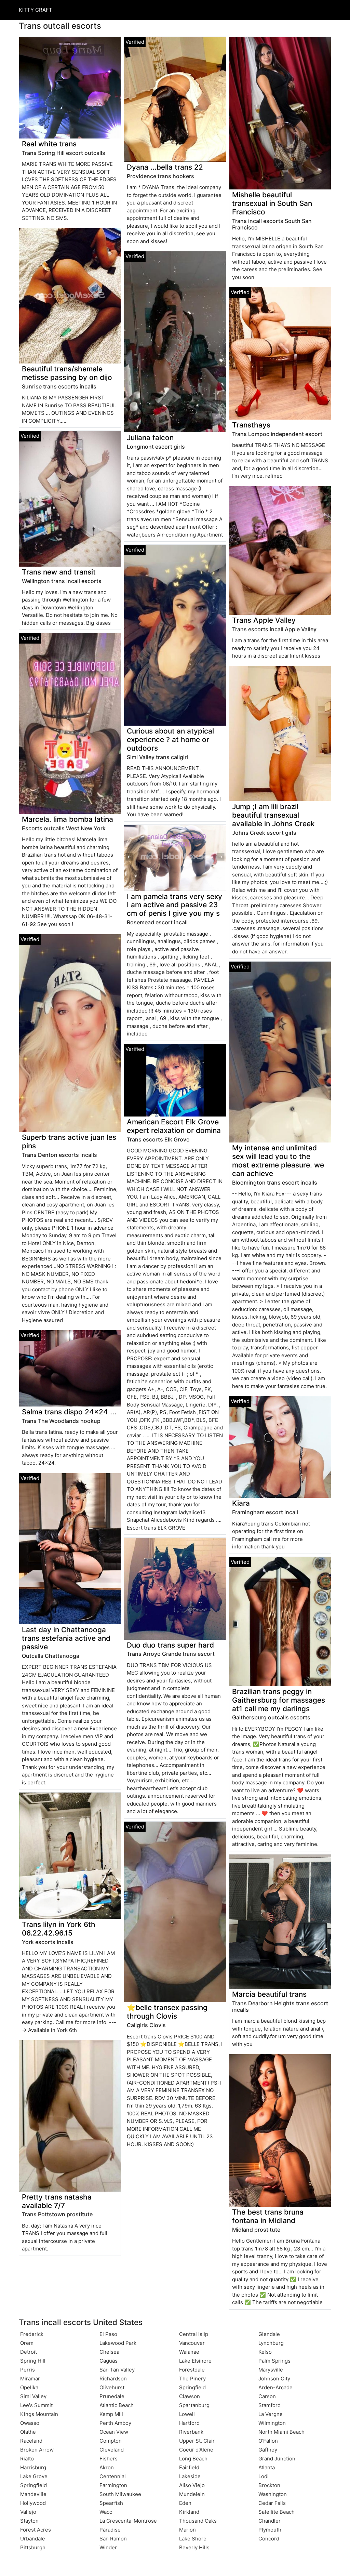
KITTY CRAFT (36, 10)
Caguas (109, 2361)
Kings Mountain (39, 2414)
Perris (28, 2370)
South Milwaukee (120, 2494)
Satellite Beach (277, 2512)
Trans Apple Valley (264, 620)
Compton (111, 2441)
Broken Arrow (37, 2450)
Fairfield (189, 2467)
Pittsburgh (33, 2547)
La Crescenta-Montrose (128, 2521)
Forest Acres (36, 2530)
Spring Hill (33, 2361)
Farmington (113, 2485)
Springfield (33, 2485)
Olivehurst (112, 2387)
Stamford (270, 2405)
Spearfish (111, 2503)
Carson (267, 2396)
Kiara (241, 1503)
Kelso (265, 2352)
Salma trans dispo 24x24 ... (69, 1412)
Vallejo (28, 2512)
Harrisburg (33, 2467)
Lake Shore (193, 2539)
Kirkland (189, 2512)
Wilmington (272, 2423)
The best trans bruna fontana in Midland (268, 2216)
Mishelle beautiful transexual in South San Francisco (272, 203)
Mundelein (192, 2494)
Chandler (270, 2521)
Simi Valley (33, 2396)
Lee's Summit (36, 2405)
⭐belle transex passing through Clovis (167, 2012)
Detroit (29, 2352)
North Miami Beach (281, 2432)
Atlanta (267, 2467)
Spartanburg (194, 2405)
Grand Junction (277, 2459)
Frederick (32, 2334)
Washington (273, 2494)
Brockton (269, 2485)
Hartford (189, 2423)
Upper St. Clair (197, 2441)
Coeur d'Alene (196, 2450)
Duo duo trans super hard (170, 1645)
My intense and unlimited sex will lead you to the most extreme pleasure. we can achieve (278, 1161)
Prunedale (112, 2396)
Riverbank (191, 2432)
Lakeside (190, 2476)
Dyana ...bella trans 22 (165, 167)
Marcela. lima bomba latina (68, 819)
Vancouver (192, 2343)
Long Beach (193, 2459)
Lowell (187, 2414)
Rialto (27, 2459)
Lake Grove (34, 2476)
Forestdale (192, 2370)
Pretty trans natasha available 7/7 (57, 2201)
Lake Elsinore (195, 2361)
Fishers (109, 2459)
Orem (27, 2343)
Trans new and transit (59, 572)
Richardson (113, 2379)
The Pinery (192, 2379)
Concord (269, 2539)
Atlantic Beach (117, 2405)
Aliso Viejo (192, 2485)
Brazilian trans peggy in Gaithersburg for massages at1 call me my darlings (279, 1700)
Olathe (28, 2432)
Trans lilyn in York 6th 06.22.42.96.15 (59, 1929)
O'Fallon (268, 2441)
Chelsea (109, 2352)
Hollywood (33, 2503)
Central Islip (194, 2334)
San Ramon (113, 2539)
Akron (107, 2467)
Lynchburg (271, 2343)
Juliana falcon (150, 438)
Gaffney (268, 2450)
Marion (187, 2530)
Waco (106, 2512)
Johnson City (274, 2379)
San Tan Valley (117, 2370)
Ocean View (114, 2432)
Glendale (269, 2334)
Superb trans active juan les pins (69, 1141)
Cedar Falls (272, 2503)
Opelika (29, 2387)
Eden (185, 2503)
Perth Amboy (115, 2423)
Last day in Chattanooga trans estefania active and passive (66, 1638)
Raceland (31, 2441)
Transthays (251, 425)
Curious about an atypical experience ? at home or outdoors (170, 739)
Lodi (264, 2476)
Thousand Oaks (198, 2521)
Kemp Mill (111, 2414)
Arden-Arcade (275, 2387)
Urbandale (33, 2539)
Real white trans (49, 144)
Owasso (30, 2423)
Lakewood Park (118, 2343)
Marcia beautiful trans (269, 1994)
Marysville (271, 2370)
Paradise (110, 2530)
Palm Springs (274, 2361)
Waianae (189, 2352)
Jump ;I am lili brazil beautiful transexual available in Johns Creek (273, 815)
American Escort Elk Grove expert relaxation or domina (174, 1126)
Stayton (29, 2521)
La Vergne (271, 2414)
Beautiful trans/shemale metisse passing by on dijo (67, 373)
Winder (108, 2547)
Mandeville (33, 2494)
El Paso (108, 2334)
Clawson (190, 2396)
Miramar (30, 2379)
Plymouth (270, 2530)
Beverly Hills (194, 2547)
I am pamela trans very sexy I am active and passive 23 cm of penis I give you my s (174, 905)
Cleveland (112, 2450)
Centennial (113, 2476)
